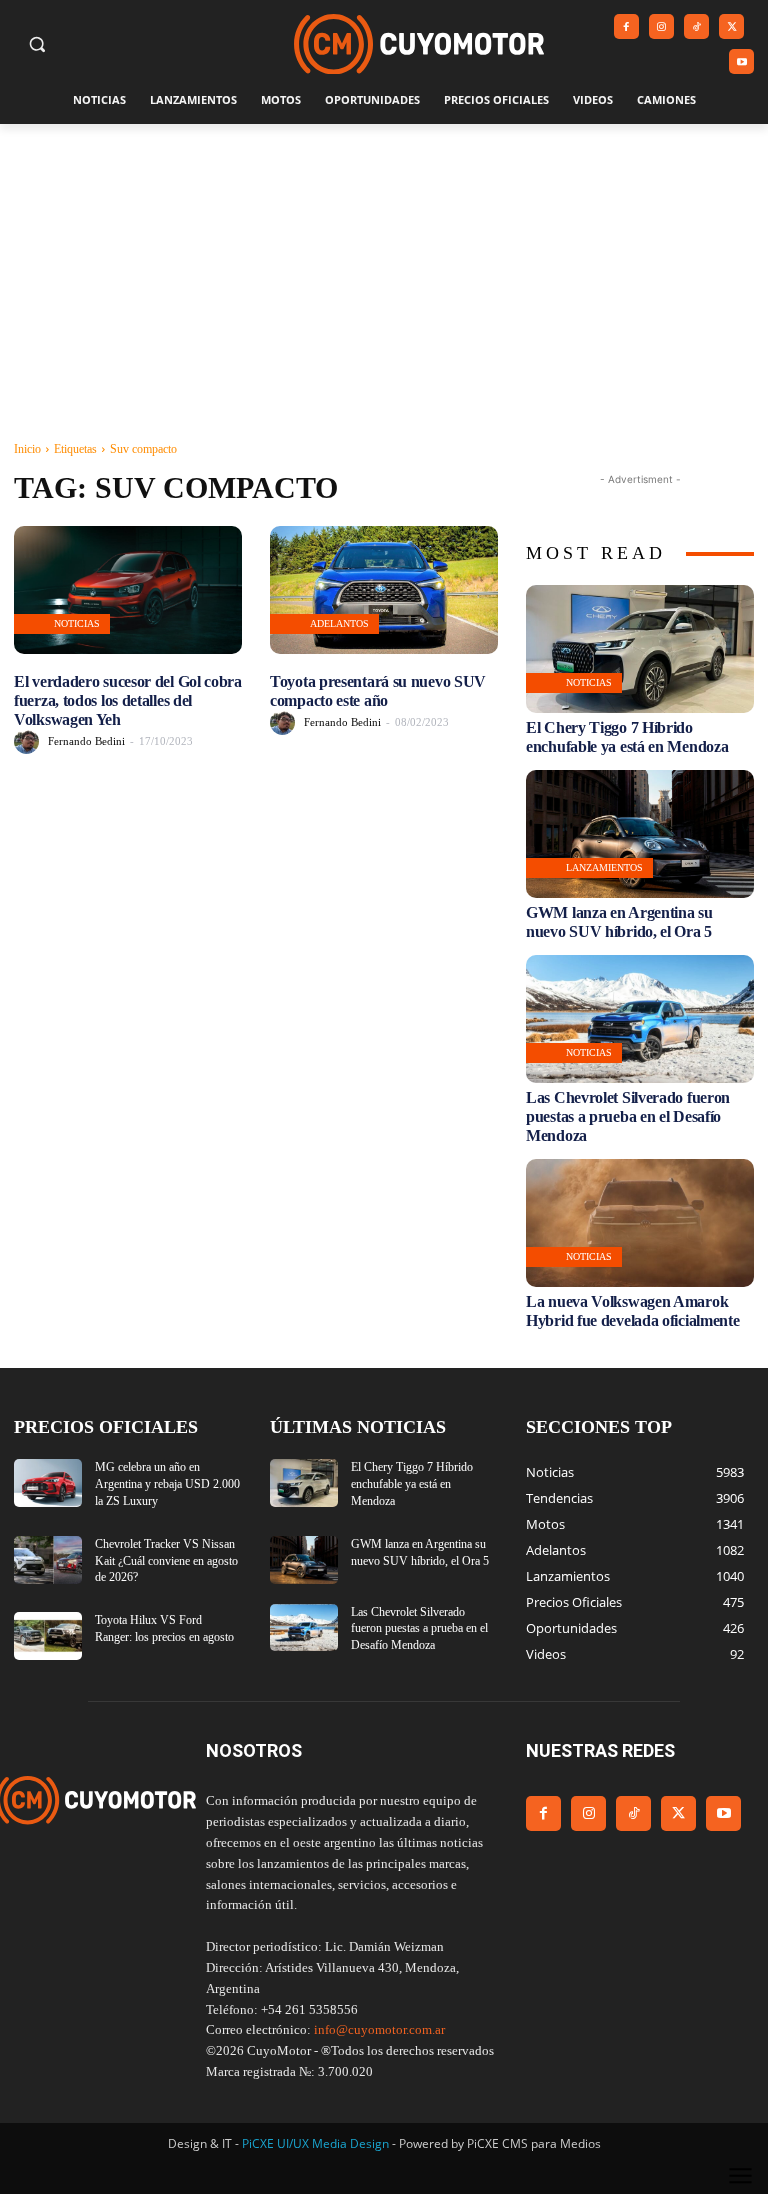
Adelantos (339, 623)
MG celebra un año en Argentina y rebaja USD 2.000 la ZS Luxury (167, 1484)
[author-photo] (29, 741)
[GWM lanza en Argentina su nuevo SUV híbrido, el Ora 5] (640, 834)
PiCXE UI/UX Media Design (315, 2143)
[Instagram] (661, 26)
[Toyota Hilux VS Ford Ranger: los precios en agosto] (48, 1636)
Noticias (77, 623)
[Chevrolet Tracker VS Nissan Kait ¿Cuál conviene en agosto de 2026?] (48, 1560)
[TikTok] (696, 26)
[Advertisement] (384, 274)
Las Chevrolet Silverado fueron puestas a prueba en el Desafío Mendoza (628, 1116)
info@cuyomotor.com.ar (379, 2029)
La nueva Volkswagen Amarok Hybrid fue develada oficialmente (632, 1311)
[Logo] (419, 44)
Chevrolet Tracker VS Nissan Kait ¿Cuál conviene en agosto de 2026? (166, 1561)
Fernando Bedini (86, 741)
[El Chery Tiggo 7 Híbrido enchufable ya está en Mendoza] (640, 649)
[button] (37, 44)
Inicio (27, 449)
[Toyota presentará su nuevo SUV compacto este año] (384, 590)
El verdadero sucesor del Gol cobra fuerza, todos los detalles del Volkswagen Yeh (128, 700)
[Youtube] (741, 61)
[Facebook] (626, 26)
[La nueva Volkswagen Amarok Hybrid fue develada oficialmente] (640, 1223)
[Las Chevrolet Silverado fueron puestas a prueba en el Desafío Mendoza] (640, 1019)
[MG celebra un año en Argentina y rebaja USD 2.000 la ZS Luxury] (48, 1483)
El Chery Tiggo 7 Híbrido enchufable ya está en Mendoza (412, 1484)
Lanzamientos (604, 867)
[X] (731, 26)
